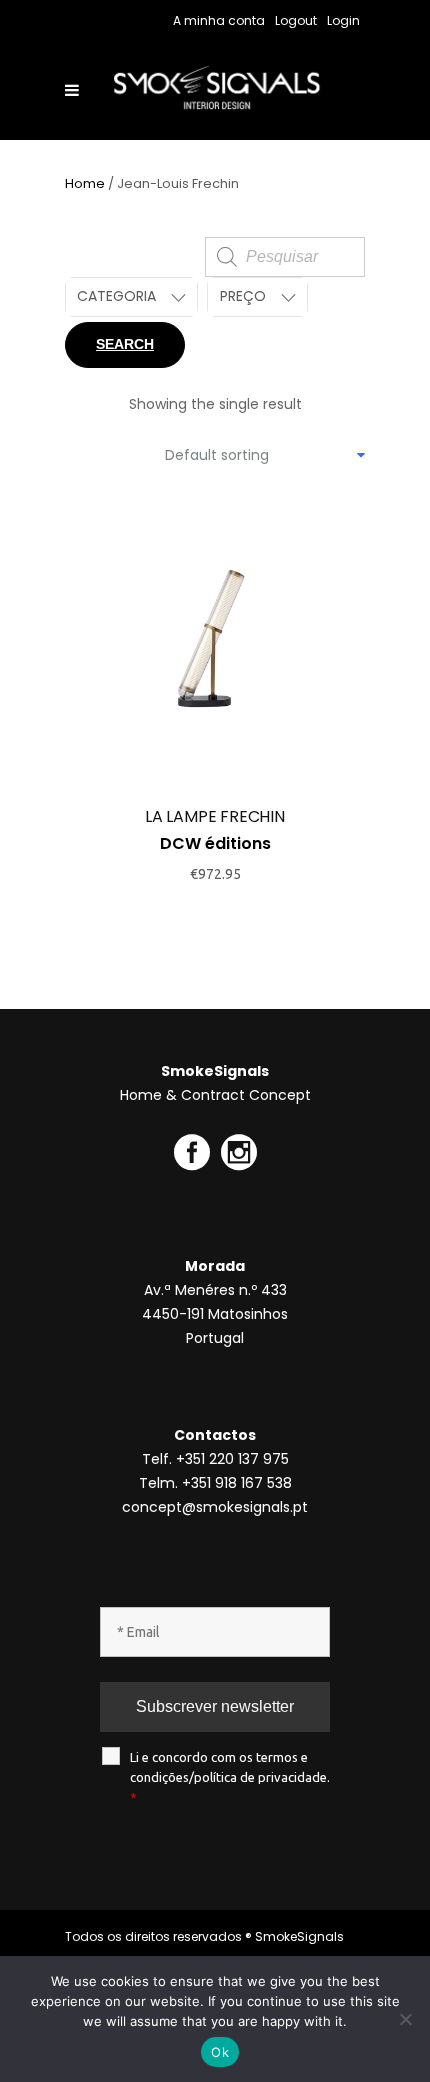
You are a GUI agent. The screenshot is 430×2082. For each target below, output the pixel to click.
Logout (296, 20)
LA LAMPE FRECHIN (215, 816)
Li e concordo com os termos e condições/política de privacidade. (230, 1777)
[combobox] (265, 455)
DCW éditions (215, 843)
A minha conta (219, 20)
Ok (220, 2052)
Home (85, 183)
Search (125, 344)
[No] (405, 2019)
